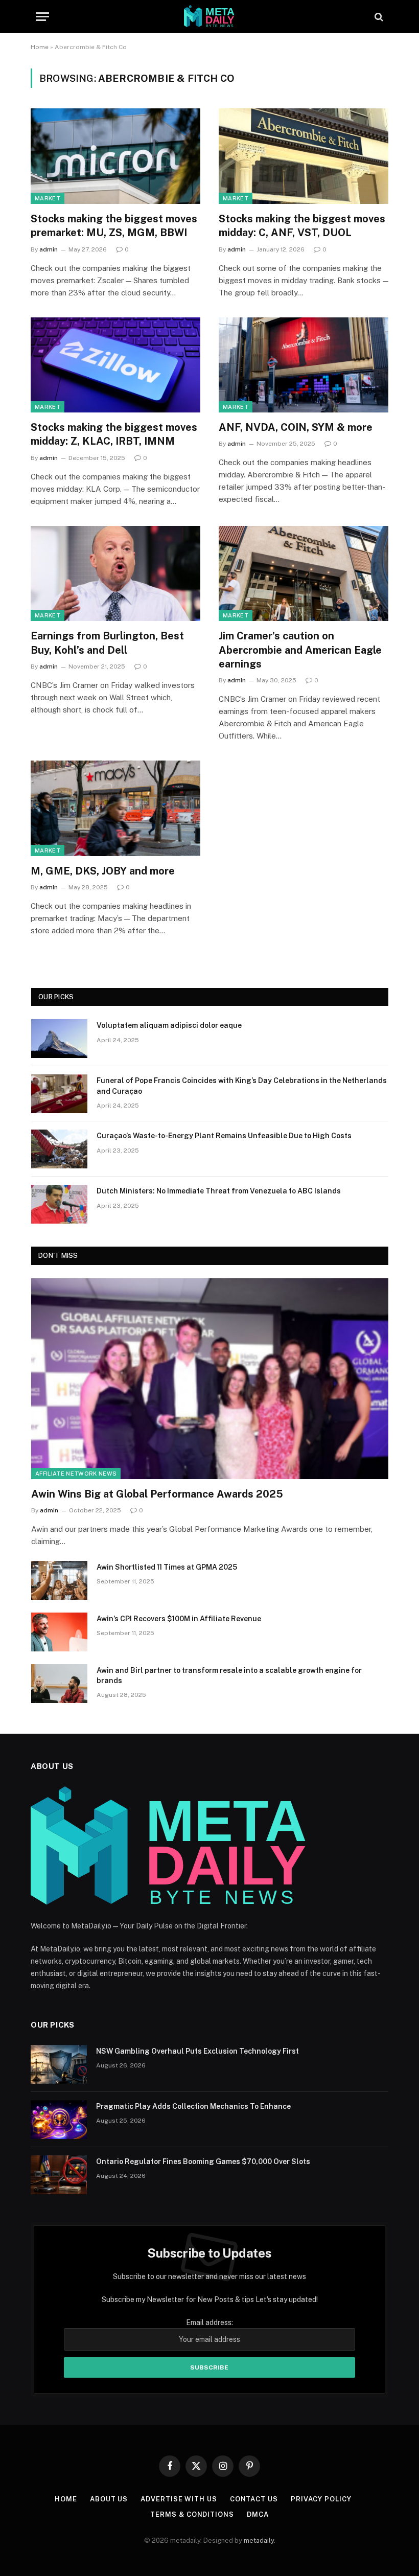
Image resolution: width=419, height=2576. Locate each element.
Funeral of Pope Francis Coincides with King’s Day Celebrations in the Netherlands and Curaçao (242, 1086)
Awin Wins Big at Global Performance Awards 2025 (157, 1494)
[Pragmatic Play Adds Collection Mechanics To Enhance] (59, 2120)
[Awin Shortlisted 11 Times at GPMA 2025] (59, 1580)
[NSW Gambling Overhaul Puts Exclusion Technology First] (59, 2064)
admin (49, 249)
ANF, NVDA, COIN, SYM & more (296, 427)
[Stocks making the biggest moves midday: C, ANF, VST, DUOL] (304, 156)
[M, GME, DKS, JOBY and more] (115, 808)
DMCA (258, 2514)
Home (40, 47)
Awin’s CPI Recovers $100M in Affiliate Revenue (179, 1619)
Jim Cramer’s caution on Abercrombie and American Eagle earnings (300, 650)
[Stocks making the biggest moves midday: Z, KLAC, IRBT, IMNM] (115, 365)
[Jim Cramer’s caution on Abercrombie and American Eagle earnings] (304, 574)
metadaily (259, 2540)
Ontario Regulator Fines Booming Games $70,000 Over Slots (203, 2161)
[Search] (378, 17)
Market (48, 198)
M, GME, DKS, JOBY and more (103, 871)
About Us (109, 2499)
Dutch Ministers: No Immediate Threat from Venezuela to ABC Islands (219, 1191)
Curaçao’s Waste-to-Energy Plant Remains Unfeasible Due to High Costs (224, 1136)
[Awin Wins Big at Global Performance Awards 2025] (210, 1379)
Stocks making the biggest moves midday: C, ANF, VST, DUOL (302, 226)
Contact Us (254, 2499)
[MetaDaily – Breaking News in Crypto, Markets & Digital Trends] (209, 17)
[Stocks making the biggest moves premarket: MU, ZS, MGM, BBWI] (115, 156)
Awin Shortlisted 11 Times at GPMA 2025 (167, 1567)
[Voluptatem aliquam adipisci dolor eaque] (59, 1039)
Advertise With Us (179, 2499)
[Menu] (42, 17)
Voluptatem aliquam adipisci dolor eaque (169, 1025)
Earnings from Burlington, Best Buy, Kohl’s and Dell (107, 643)
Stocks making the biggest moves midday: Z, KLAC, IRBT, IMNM (114, 434)
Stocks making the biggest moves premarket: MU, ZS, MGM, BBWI (114, 226)
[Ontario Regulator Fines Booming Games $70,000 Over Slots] (59, 2175)
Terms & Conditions (192, 2514)
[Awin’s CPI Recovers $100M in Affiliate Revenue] (59, 1632)
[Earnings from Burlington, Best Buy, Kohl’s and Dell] (115, 574)
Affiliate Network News (76, 1474)
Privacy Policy (321, 2499)
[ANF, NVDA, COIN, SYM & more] (304, 365)
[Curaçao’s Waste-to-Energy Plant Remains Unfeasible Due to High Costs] (59, 1149)
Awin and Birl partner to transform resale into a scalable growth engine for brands (229, 1675)
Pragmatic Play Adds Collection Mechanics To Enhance (193, 2106)
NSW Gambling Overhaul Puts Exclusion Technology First (197, 2051)
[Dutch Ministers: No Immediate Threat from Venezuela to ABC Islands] (59, 1204)
